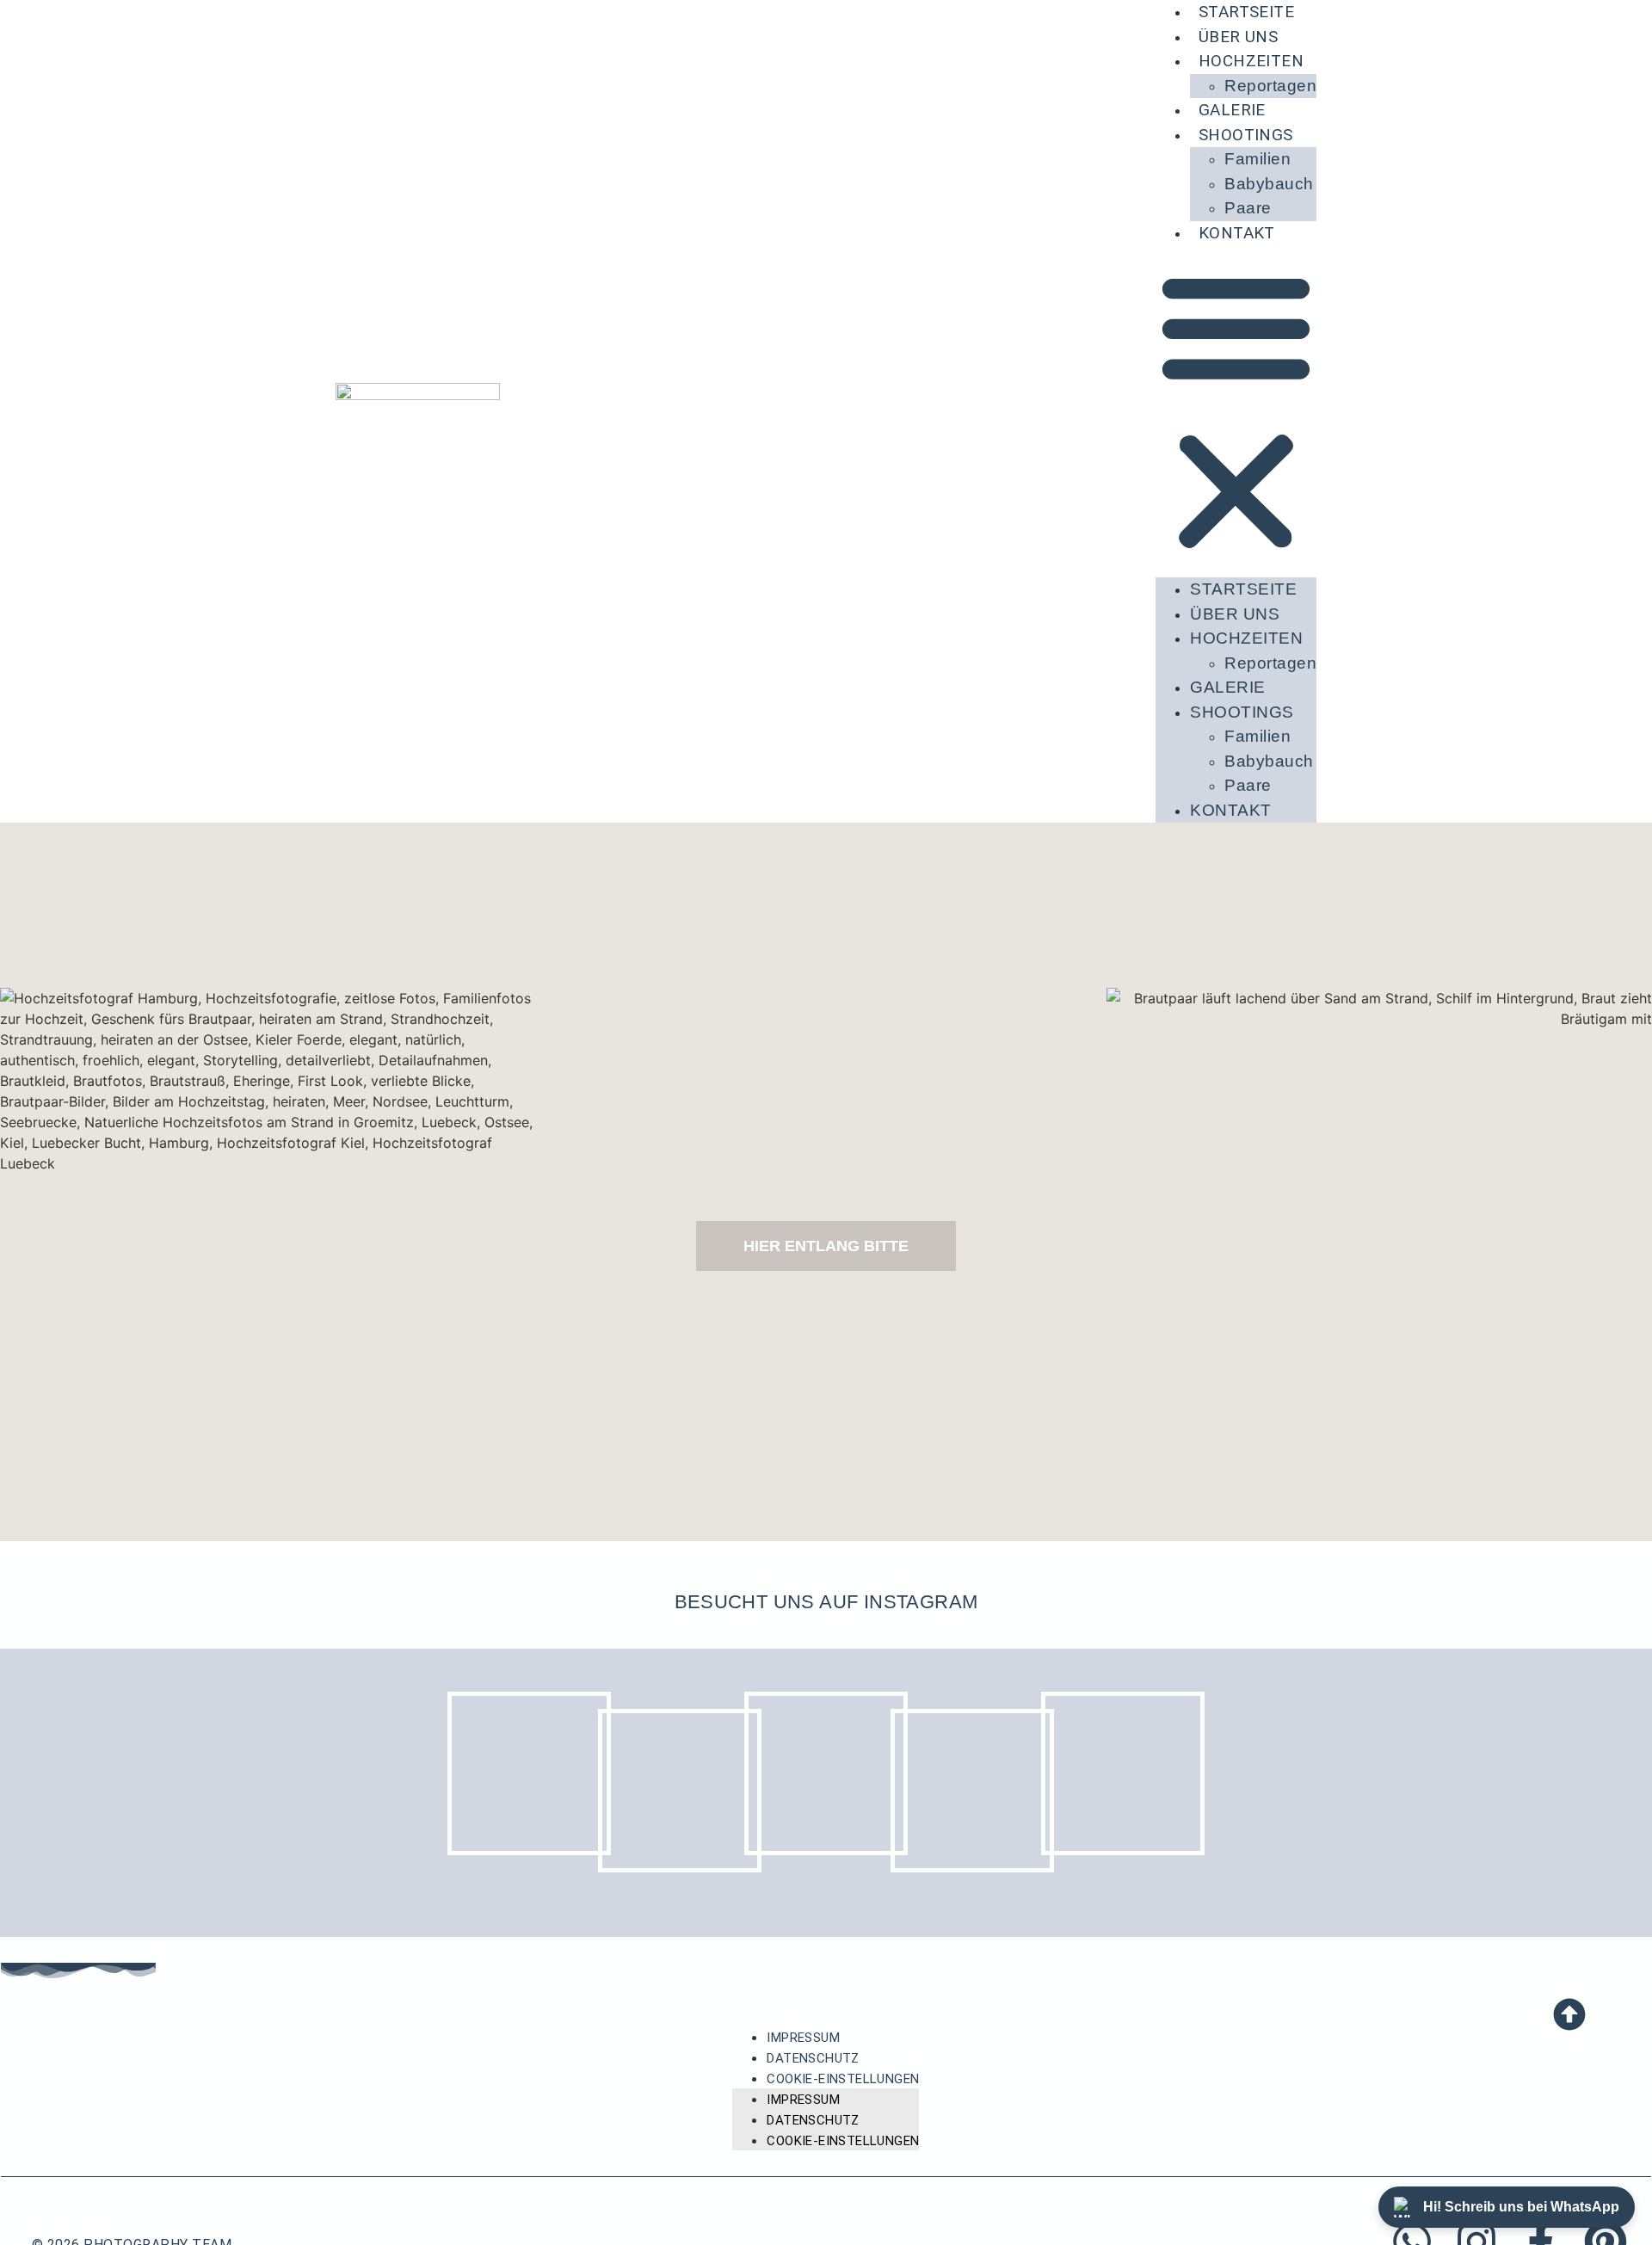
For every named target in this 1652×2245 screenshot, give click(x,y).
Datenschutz (813, 2058)
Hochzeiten (1251, 61)
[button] (1236, 411)
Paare (1248, 208)
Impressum (803, 2038)
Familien (1257, 159)
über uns (1238, 37)
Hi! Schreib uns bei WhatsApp (1521, 2207)
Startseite (1243, 589)
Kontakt (1237, 233)
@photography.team (826, 1627)
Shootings (1246, 135)
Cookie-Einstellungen (843, 2079)
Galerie (1232, 110)
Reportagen (1270, 86)
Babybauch (1269, 184)
